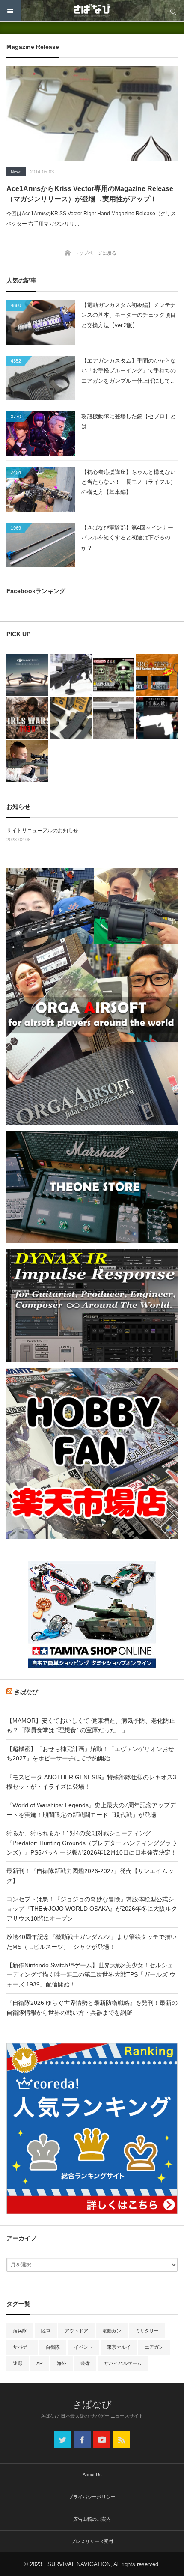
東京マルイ (119, 2347)
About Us (92, 2475)
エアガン (154, 2347)
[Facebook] (82, 2440)
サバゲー (22, 2347)
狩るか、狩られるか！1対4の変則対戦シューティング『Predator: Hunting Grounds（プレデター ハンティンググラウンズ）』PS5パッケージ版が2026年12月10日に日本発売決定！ (92, 1843)
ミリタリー (147, 2331)
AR (40, 2363)
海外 (62, 2363)
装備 (85, 2363)
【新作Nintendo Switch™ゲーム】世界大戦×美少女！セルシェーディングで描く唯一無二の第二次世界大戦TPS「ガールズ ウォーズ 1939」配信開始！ (91, 1975)
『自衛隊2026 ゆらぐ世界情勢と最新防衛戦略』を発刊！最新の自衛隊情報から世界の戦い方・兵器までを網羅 (92, 2007)
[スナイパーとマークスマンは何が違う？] (27, 761)
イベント (83, 2347)
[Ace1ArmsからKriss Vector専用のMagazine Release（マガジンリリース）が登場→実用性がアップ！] (92, 113)
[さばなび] (92, 11)
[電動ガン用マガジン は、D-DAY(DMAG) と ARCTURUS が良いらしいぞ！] (71, 718)
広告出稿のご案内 (92, 2519)
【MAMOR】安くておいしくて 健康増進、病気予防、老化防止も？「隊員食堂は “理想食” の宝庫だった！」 (91, 1725)
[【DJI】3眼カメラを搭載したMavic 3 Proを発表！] (27, 675)
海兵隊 (20, 2331)
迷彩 (18, 2363)
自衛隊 (53, 2347)
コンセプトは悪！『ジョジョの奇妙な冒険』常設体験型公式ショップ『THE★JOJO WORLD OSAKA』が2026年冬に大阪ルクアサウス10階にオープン (92, 1909)
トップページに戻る (95, 253)
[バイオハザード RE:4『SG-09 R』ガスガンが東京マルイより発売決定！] (114, 718)
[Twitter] (62, 2440)
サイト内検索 (173, 11)
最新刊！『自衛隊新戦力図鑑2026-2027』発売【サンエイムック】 (90, 1876)
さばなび (26, 1692)
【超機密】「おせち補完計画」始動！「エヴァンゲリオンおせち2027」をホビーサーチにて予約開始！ (90, 1754)
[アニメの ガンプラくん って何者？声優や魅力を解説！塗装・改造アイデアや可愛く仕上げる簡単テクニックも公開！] (114, 675)
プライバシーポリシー (92, 2497)
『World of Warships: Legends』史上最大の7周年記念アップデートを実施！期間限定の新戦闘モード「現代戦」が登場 (91, 1810)
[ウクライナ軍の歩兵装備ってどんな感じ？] (71, 675)
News (16, 171)
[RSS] (122, 2440)
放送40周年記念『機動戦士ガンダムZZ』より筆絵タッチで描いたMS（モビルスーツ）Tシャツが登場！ (92, 1942)
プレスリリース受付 (92, 2541)
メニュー (11, 11)
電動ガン (112, 2331)
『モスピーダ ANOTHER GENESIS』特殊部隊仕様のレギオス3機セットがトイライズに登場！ (91, 1782)
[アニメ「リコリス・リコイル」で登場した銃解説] (157, 718)
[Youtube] (102, 2440)
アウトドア (76, 2331)
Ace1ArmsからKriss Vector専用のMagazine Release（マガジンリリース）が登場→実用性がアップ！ (90, 194)
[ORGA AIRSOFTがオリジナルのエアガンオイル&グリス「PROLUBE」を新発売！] (157, 675)
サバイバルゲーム (123, 2363)
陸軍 (46, 2331)
